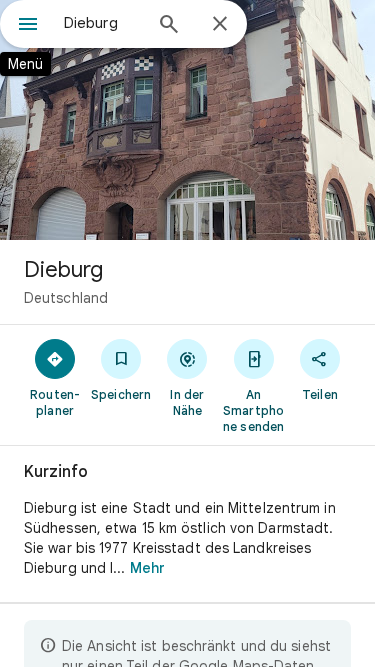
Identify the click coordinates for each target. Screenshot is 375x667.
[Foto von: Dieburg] (187, 120)
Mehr (147, 568)
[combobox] (102, 23)
